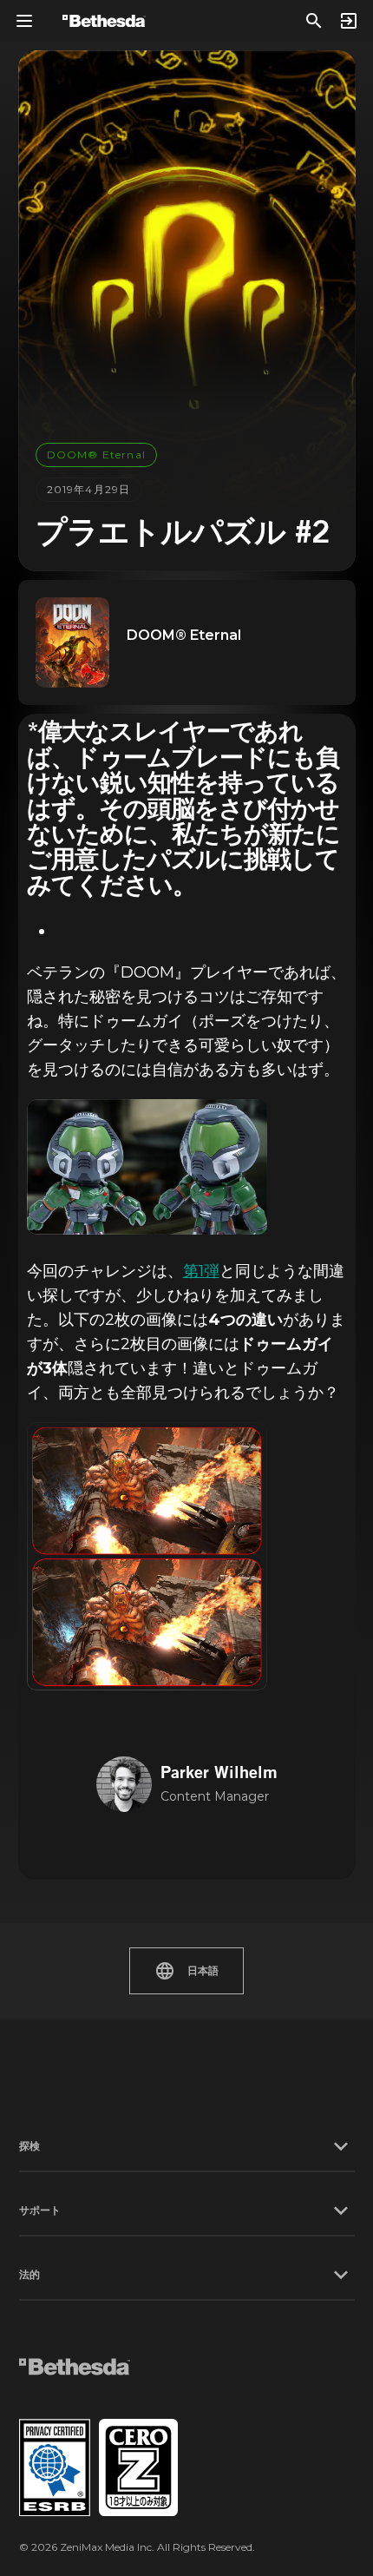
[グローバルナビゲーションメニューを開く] (24, 21)
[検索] (314, 21)
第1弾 (201, 1271)
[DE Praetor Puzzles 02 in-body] (147, 1556)
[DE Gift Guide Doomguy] (147, 1167)
